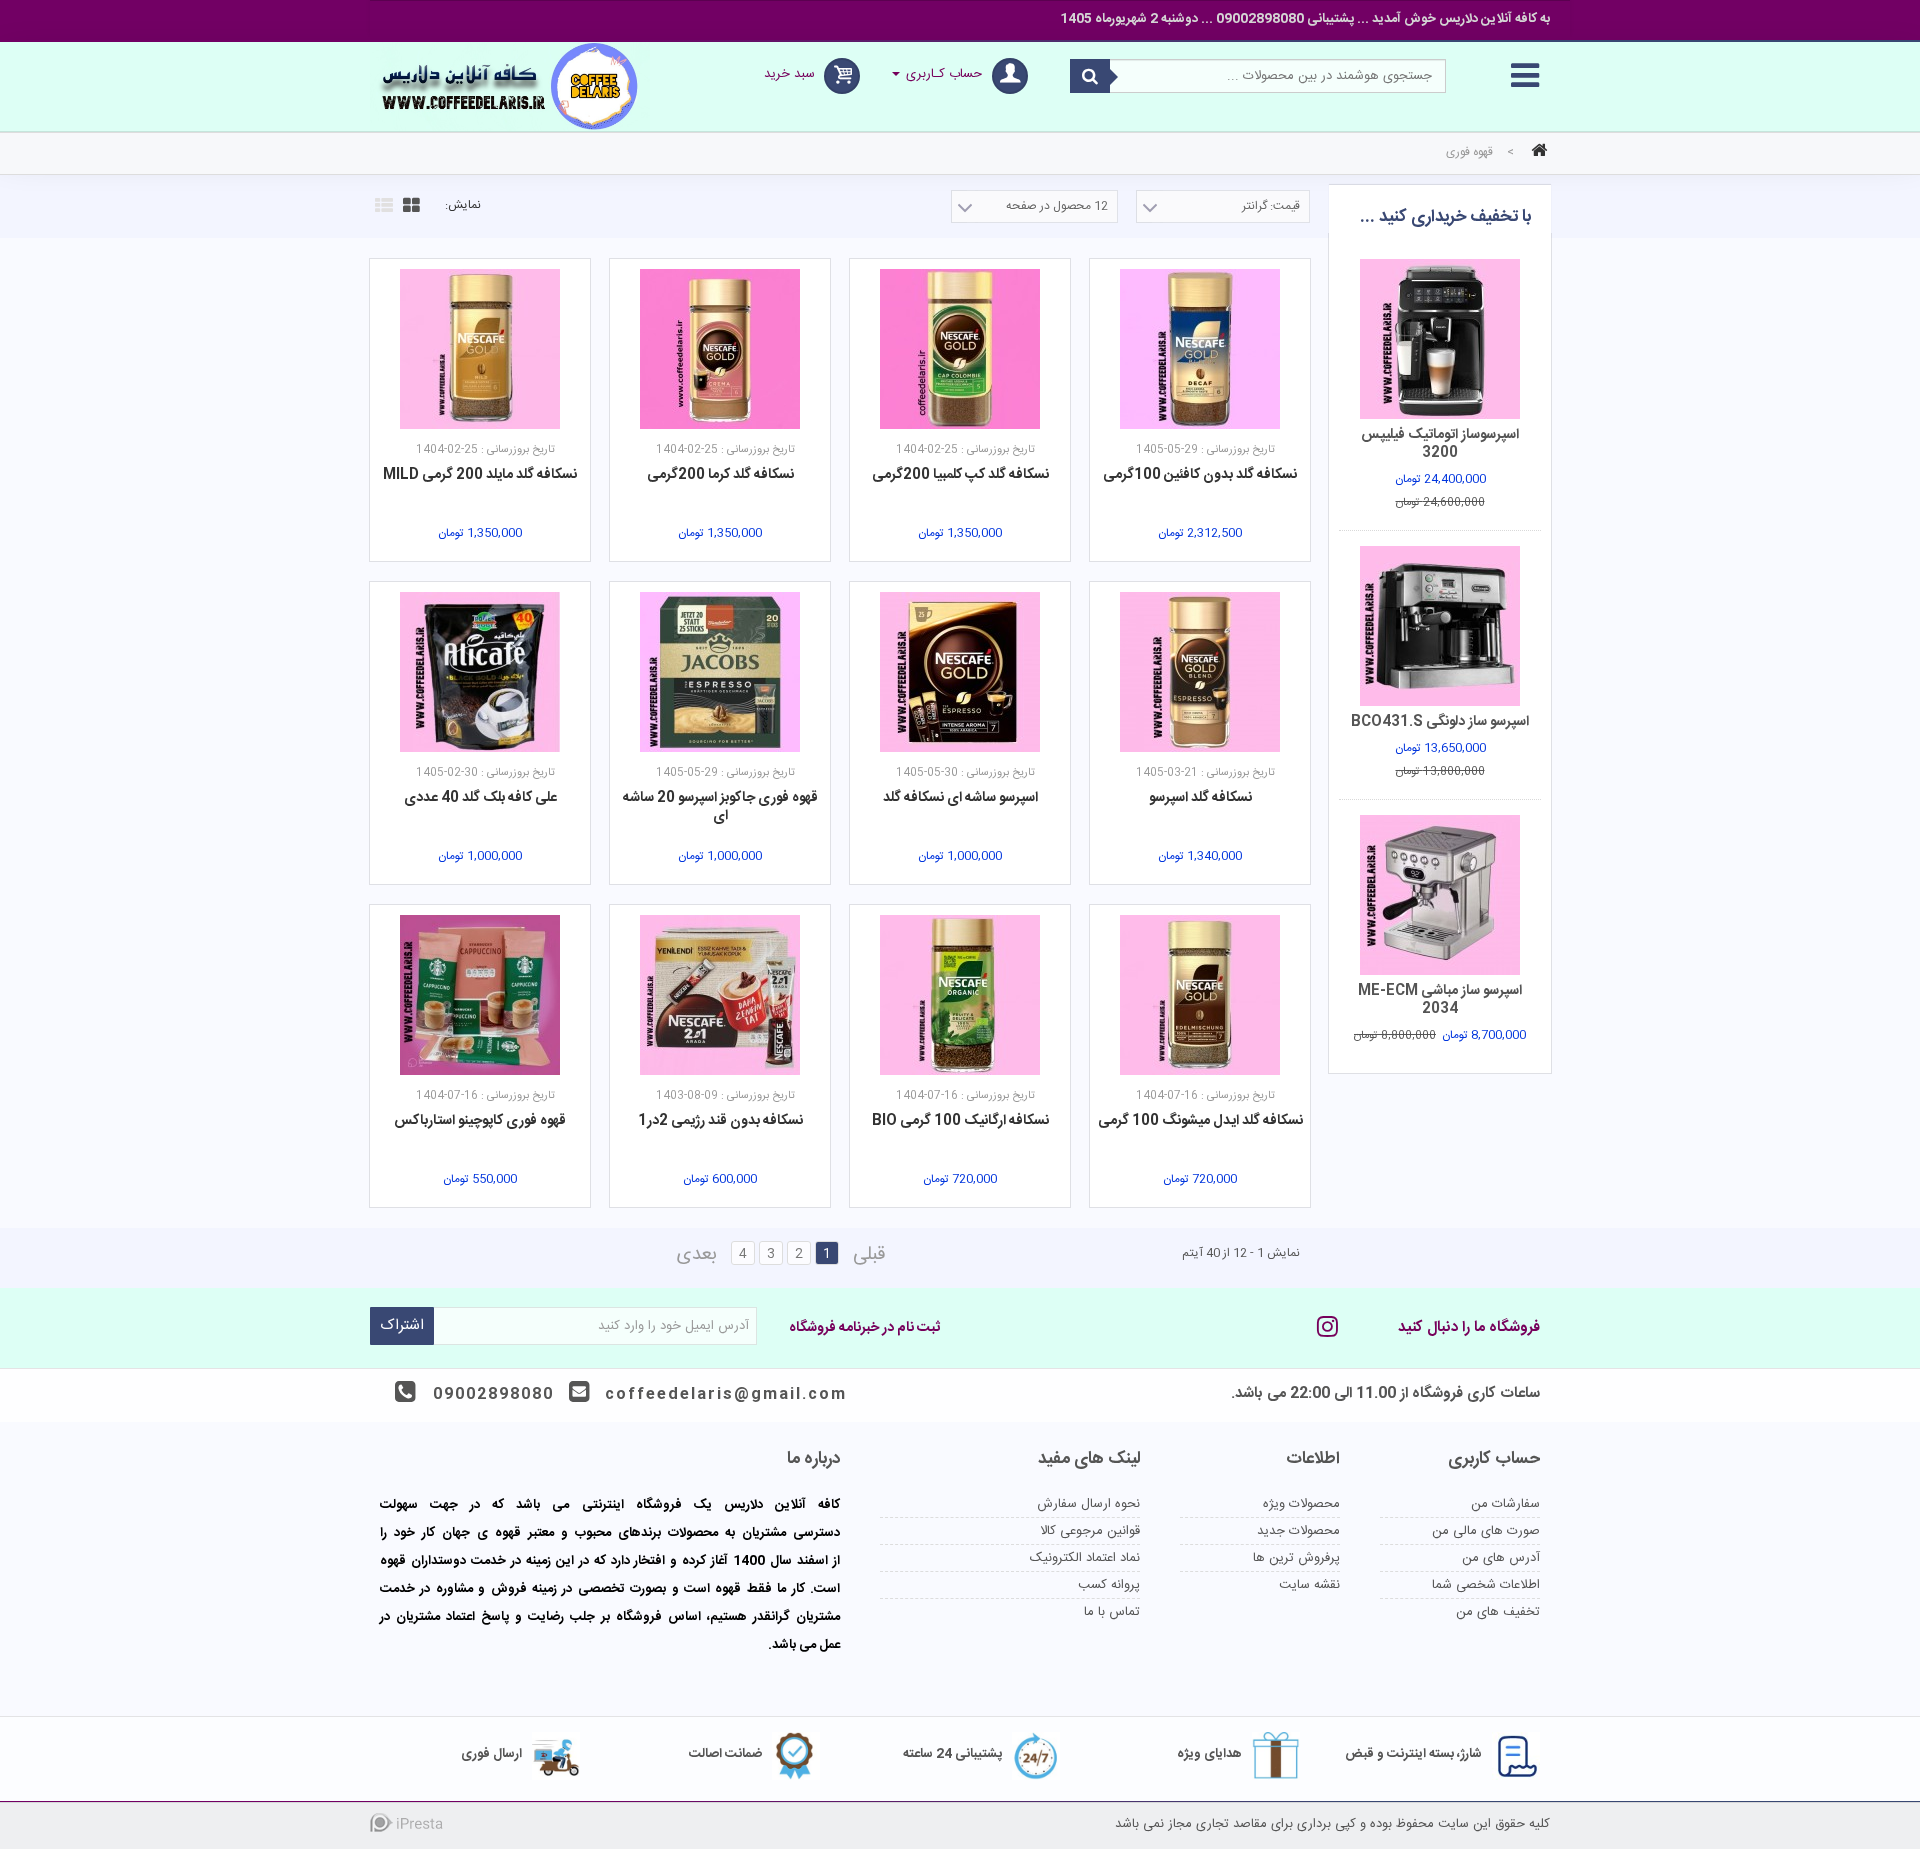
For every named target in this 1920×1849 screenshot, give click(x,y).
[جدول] (409, 203)
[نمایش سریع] (1306, 278)
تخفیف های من (1498, 1612)
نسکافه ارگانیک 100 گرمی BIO (960, 1121)
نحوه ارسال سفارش (1088, 1504)
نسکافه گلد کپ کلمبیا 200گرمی (960, 475)
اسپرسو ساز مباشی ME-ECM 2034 (1440, 1000)
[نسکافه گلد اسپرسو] (1200, 672)
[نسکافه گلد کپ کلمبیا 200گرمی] (960, 349)
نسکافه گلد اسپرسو (1200, 798)
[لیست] (381, 203)
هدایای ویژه (1209, 1754)
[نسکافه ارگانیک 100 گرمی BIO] (960, 995)
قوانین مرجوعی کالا (1090, 1531)
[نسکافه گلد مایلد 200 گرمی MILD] (480, 349)
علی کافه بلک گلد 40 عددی (480, 798)
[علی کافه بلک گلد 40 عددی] (480, 672)
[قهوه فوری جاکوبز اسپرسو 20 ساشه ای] (720, 672)
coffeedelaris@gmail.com (726, 1394)
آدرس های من (1501, 1558)
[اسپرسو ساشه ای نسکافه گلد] (960, 672)
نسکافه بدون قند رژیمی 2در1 (720, 1121)
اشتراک (402, 1325)
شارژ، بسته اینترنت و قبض (1413, 1754)
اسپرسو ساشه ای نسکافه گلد (960, 798)
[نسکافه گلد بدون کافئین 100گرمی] (1200, 349)
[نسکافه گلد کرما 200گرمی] (720, 349)
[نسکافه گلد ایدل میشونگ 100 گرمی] (1200, 995)
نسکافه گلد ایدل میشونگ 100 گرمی (1200, 1121)
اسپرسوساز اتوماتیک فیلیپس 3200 (1440, 444)
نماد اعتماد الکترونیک (1085, 1558)
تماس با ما (1112, 1612)
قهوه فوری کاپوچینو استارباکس (480, 1121)
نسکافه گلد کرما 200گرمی (720, 475)
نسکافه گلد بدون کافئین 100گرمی (1200, 475)
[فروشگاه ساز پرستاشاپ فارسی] (449, 1826)
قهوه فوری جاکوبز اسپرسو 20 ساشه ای (720, 807)
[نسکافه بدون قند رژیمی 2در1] (720, 995)
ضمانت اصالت (725, 1754)
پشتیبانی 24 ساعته (952, 1754)
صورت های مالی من (1486, 1531)
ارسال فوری (491, 1754)
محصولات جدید (1298, 1531)
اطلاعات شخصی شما (1486, 1585)
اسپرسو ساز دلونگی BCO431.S (1440, 722)
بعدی (697, 1255)
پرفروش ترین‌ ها (1296, 1558)
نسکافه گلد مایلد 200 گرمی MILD (480, 475)
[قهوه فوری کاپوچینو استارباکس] (480, 995)
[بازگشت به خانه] (1536, 152)
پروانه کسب (1109, 1585)
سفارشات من (1505, 1504)
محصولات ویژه (1301, 1504)
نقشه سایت (1309, 1585)
